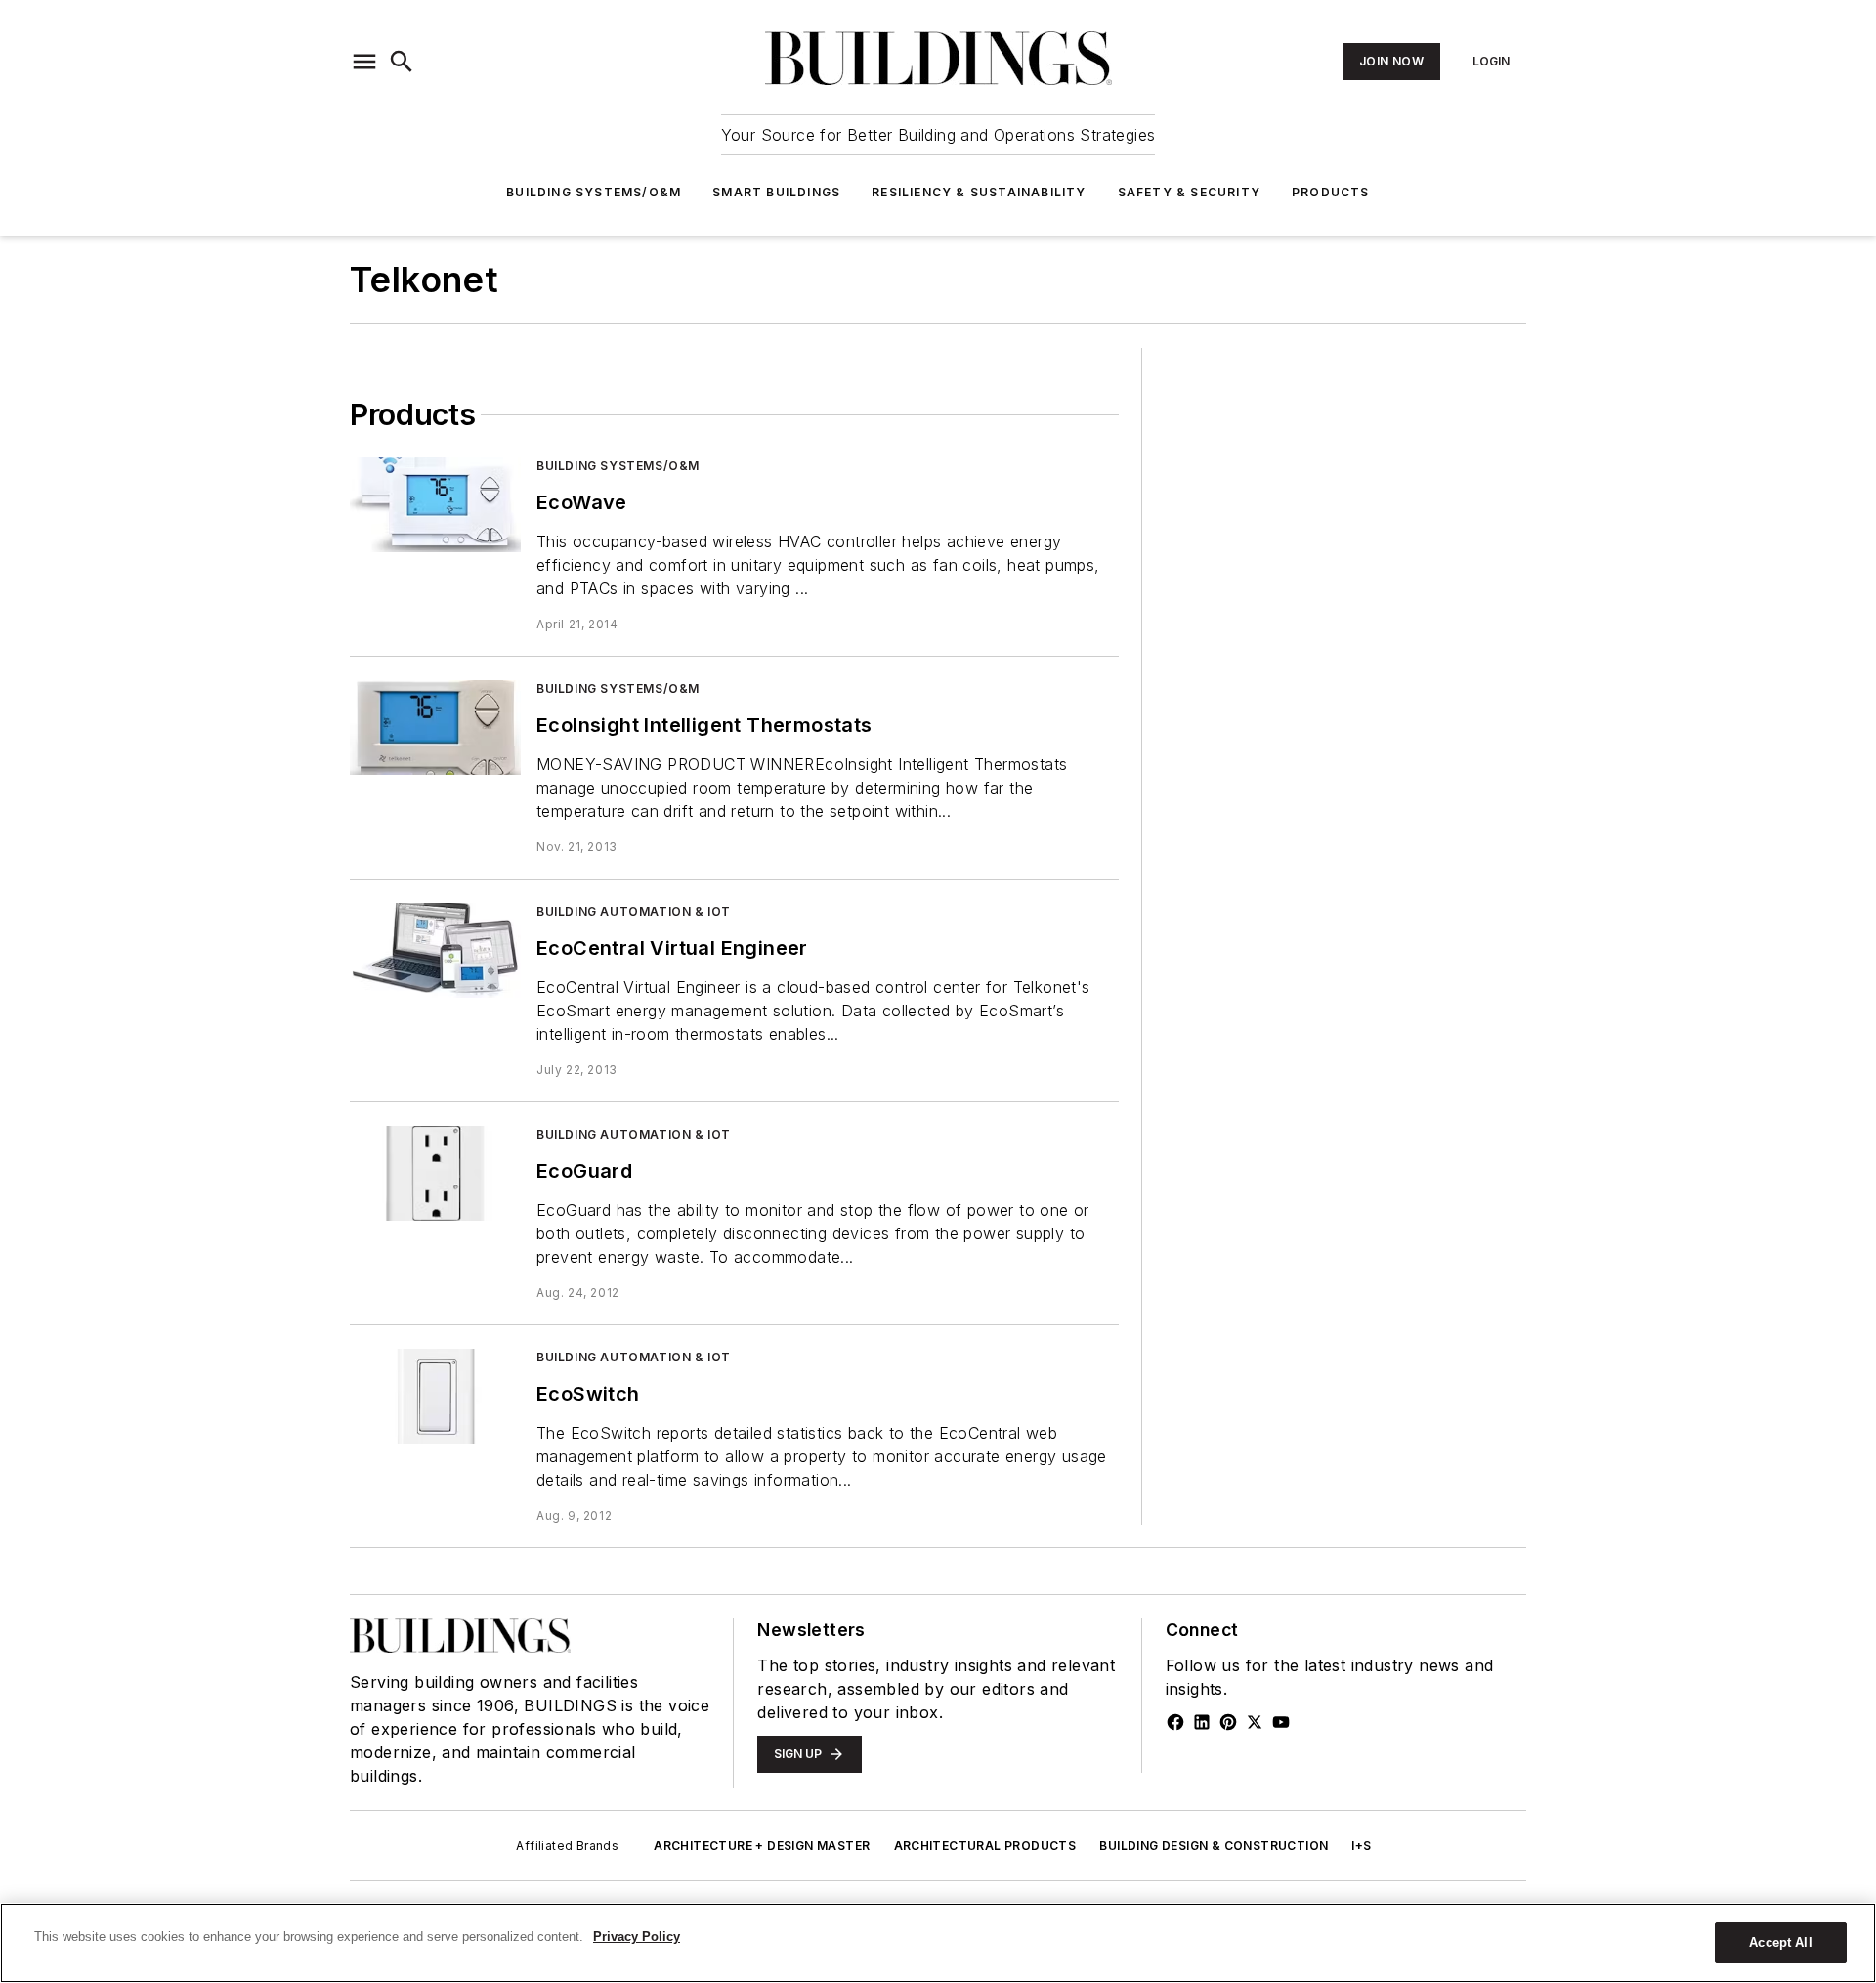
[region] (938, 1943)
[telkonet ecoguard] (435, 1173)
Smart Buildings (776, 192)
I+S (1361, 1846)
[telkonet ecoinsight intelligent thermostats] (435, 728)
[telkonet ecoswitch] (435, 1396)
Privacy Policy (637, 1937)
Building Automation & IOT (634, 911)
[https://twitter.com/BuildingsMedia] (1255, 1722)
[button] (364, 62)
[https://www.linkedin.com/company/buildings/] (1202, 1722)
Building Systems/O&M (594, 192)
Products (1331, 192)
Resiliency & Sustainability (979, 192)
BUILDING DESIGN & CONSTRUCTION (1214, 1846)
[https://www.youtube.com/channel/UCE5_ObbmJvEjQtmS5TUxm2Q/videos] (1281, 1722)
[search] (402, 62)
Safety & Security (1189, 192)
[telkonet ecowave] (435, 505)
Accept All (1780, 1942)
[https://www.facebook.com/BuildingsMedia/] (1175, 1722)
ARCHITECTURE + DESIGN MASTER (762, 1846)
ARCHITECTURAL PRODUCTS (985, 1846)
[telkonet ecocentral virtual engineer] (435, 950)
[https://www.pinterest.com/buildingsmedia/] (1228, 1722)
